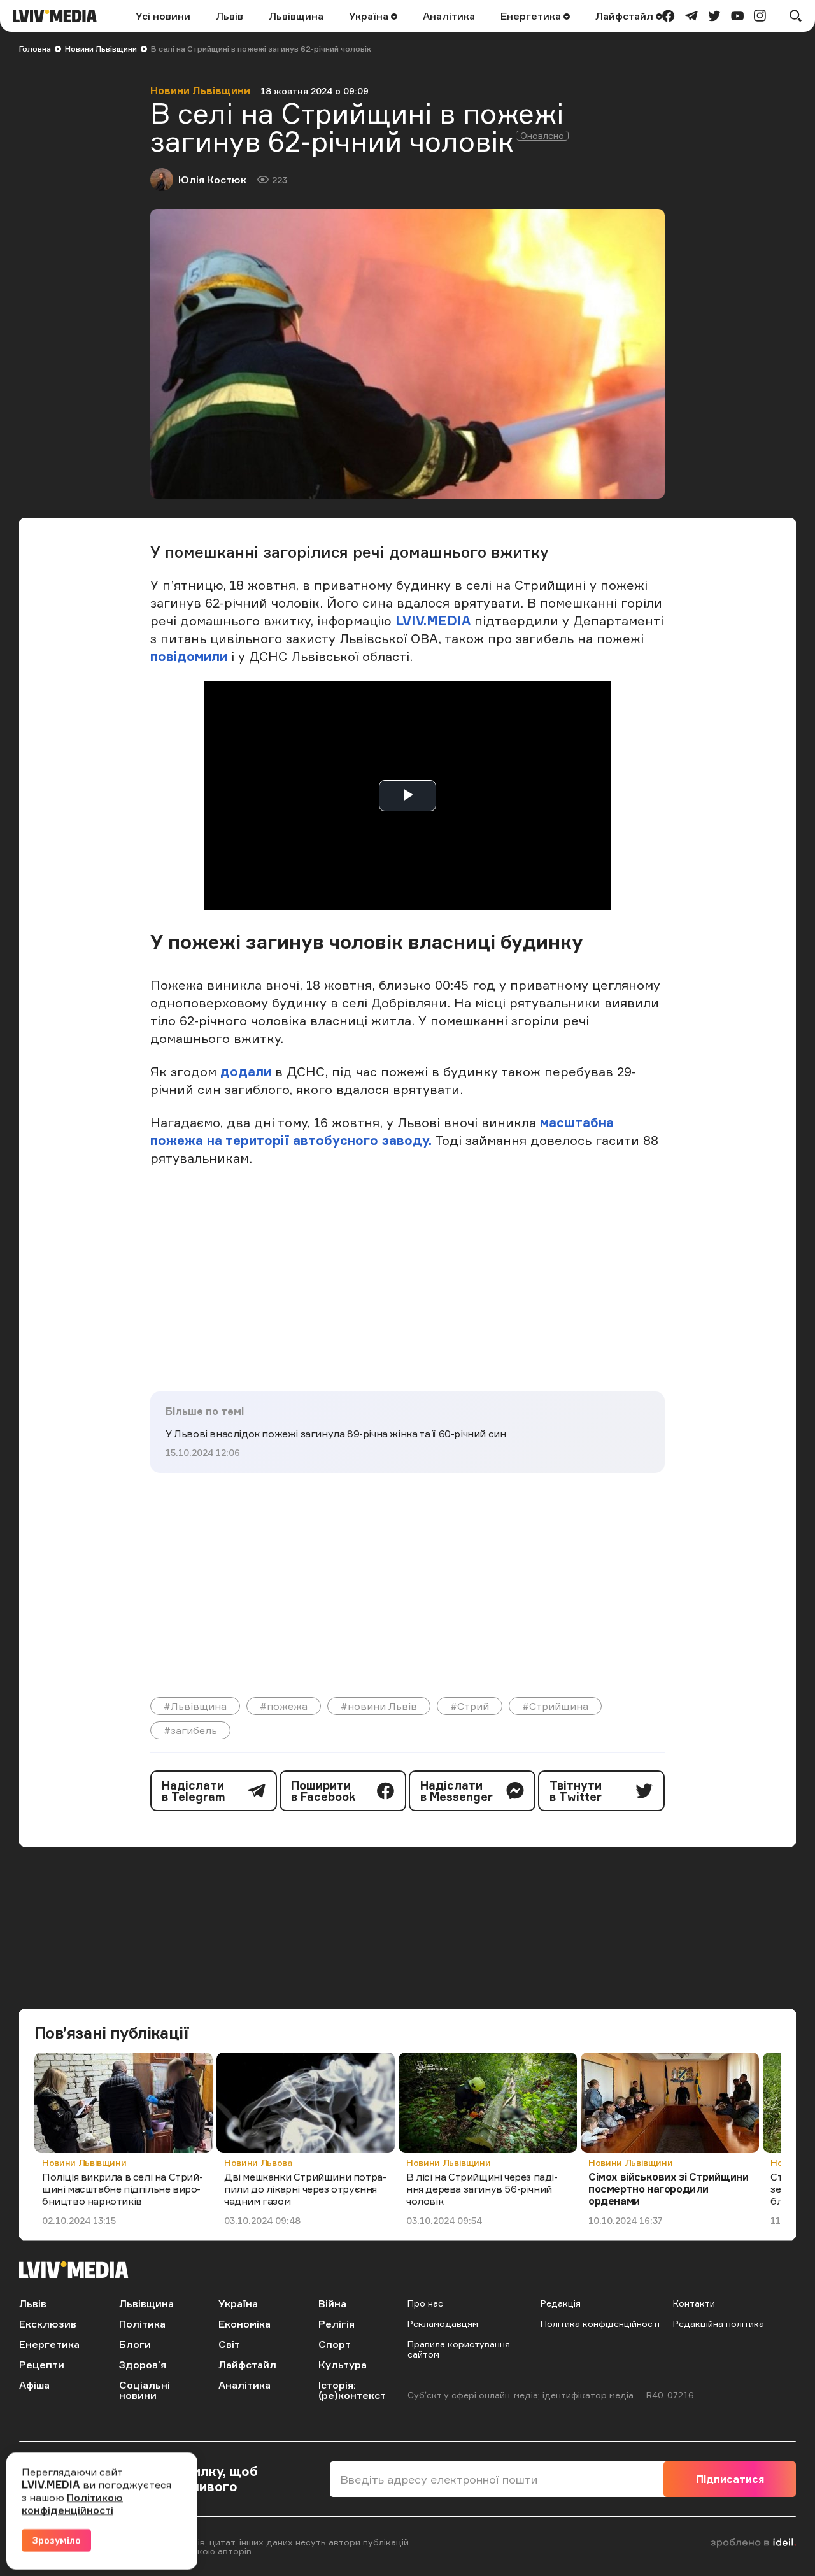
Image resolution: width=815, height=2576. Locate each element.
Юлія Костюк (212, 180)
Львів (230, 16)
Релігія (337, 2324)
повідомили (191, 656)
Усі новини (163, 16)
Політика (142, 2324)
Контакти (694, 2303)
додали (248, 1071)
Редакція (561, 2303)
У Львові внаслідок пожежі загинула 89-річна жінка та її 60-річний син (336, 1434)
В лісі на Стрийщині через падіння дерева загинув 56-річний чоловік (482, 2189)
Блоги (135, 2344)
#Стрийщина (555, 1706)
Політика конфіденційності (600, 2323)
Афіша (34, 2385)
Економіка (244, 2324)
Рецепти (42, 2365)
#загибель (190, 1730)
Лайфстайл (626, 16)
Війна (332, 2303)
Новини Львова (258, 2162)
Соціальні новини (145, 2390)
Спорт (335, 2344)
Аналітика (449, 16)
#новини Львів (379, 1706)
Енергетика (532, 16)
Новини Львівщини (101, 49)
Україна (370, 16)
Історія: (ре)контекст (352, 2390)
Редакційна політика (719, 2323)
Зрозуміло (56, 2540)
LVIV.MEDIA (433, 621)
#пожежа (284, 1706)
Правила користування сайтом (459, 2349)
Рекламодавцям (443, 2323)
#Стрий (470, 1706)
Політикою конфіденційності (72, 2503)
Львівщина (296, 16)
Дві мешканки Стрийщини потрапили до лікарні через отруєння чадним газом (305, 2189)
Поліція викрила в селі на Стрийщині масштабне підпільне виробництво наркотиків (123, 2189)
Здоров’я (143, 2365)
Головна (35, 49)
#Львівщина (195, 1706)
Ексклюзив (48, 2324)
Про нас (425, 2303)
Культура (343, 2365)
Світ (229, 2344)
